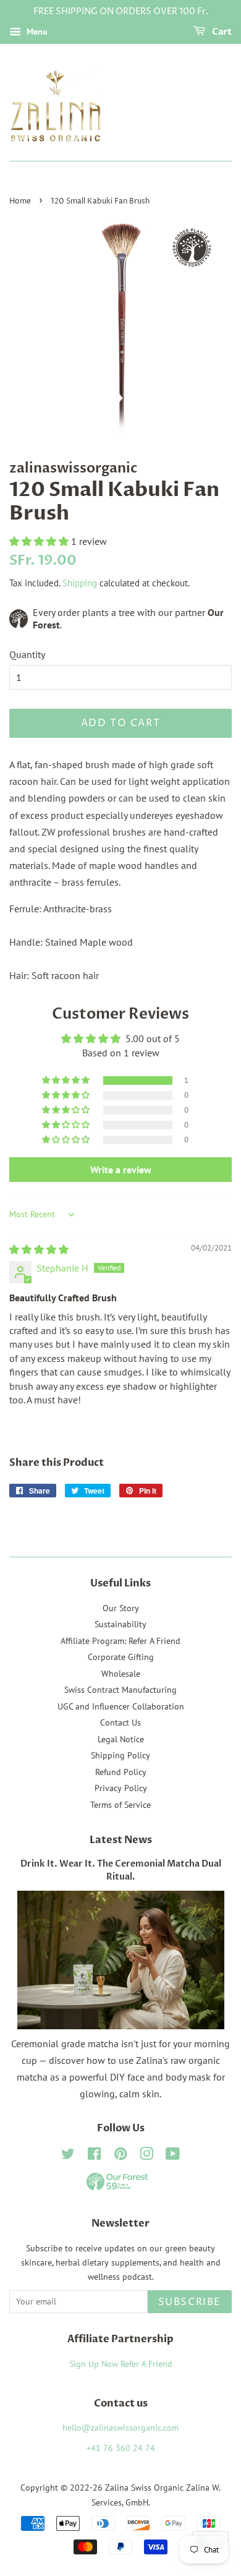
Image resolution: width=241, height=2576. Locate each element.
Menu (36, 32)
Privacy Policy (121, 1788)
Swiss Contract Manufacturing (120, 1690)
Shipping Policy (120, 1755)
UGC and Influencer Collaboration (121, 1706)
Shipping (80, 583)
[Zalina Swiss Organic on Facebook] (94, 2156)
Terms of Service (120, 1805)
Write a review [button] (121, 1170)
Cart (221, 32)
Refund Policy (121, 1772)
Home (20, 201)
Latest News (121, 1840)
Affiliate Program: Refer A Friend (120, 1641)
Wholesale (121, 1674)
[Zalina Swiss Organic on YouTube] (173, 2156)
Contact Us (120, 1722)
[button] (40, 541)
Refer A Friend (146, 2364)
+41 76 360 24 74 (121, 2448)
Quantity (27, 654)
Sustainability (120, 1624)
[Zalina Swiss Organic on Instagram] (146, 2156)
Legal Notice (121, 1739)
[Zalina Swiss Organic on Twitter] (68, 2156)
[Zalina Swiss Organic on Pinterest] (120, 2156)
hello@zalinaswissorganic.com (120, 2428)
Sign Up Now (94, 2364)
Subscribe (190, 2302)
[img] (39, 1249)
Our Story (121, 1608)
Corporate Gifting (121, 1657)
